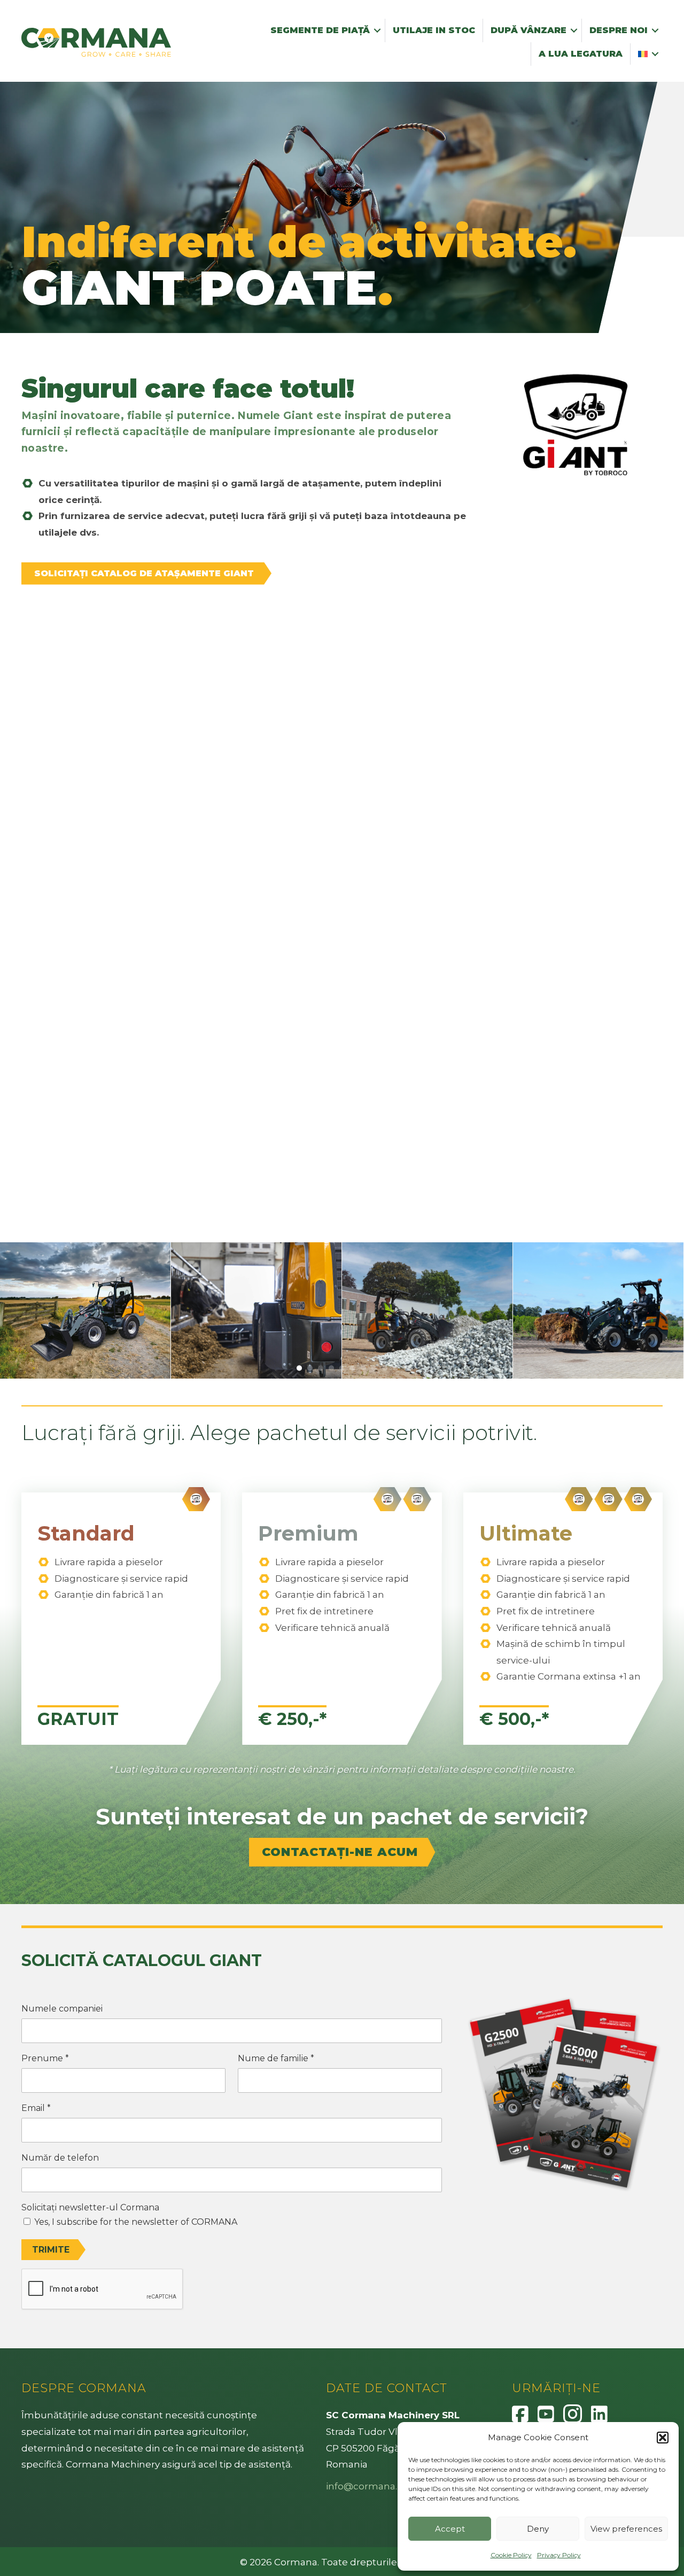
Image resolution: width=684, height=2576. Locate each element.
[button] (663, 2438)
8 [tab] (374, 1368)
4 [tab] (331, 1368)
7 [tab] (363, 1368)
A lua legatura (581, 54)
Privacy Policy (559, 2555)
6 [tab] (353, 1368)
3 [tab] (321, 1368)
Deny (538, 2529)
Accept (450, 2529)
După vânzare (528, 30)
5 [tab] (342, 1368)
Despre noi (619, 30)
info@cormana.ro (366, 2486)
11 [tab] (406, 1368)
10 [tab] (395, 1368)
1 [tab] (299, 1368)
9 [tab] (385, 1368)
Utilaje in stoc (434, 30)
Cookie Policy (511, 2555)
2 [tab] (310, 1368)
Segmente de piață (320, 30)
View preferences (626, 2529)
